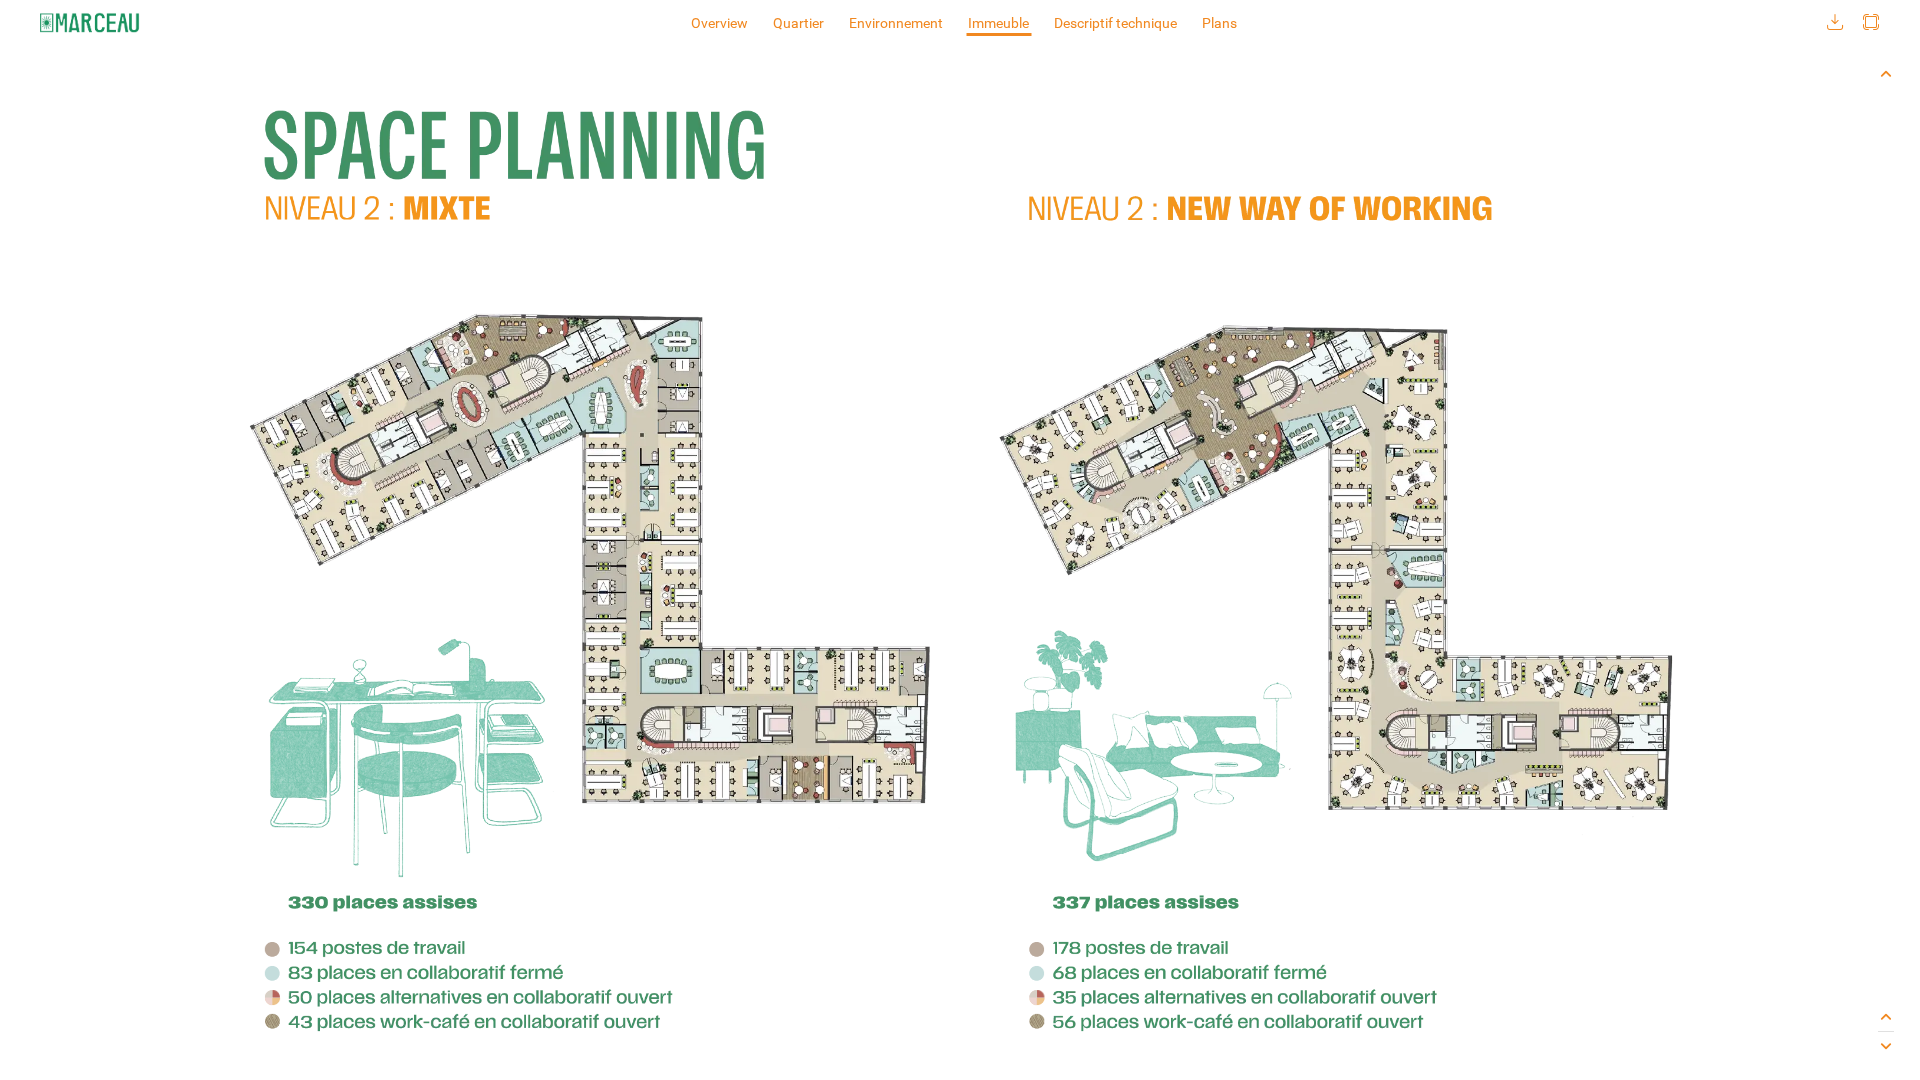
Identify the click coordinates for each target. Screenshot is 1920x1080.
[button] (1835, 22)
